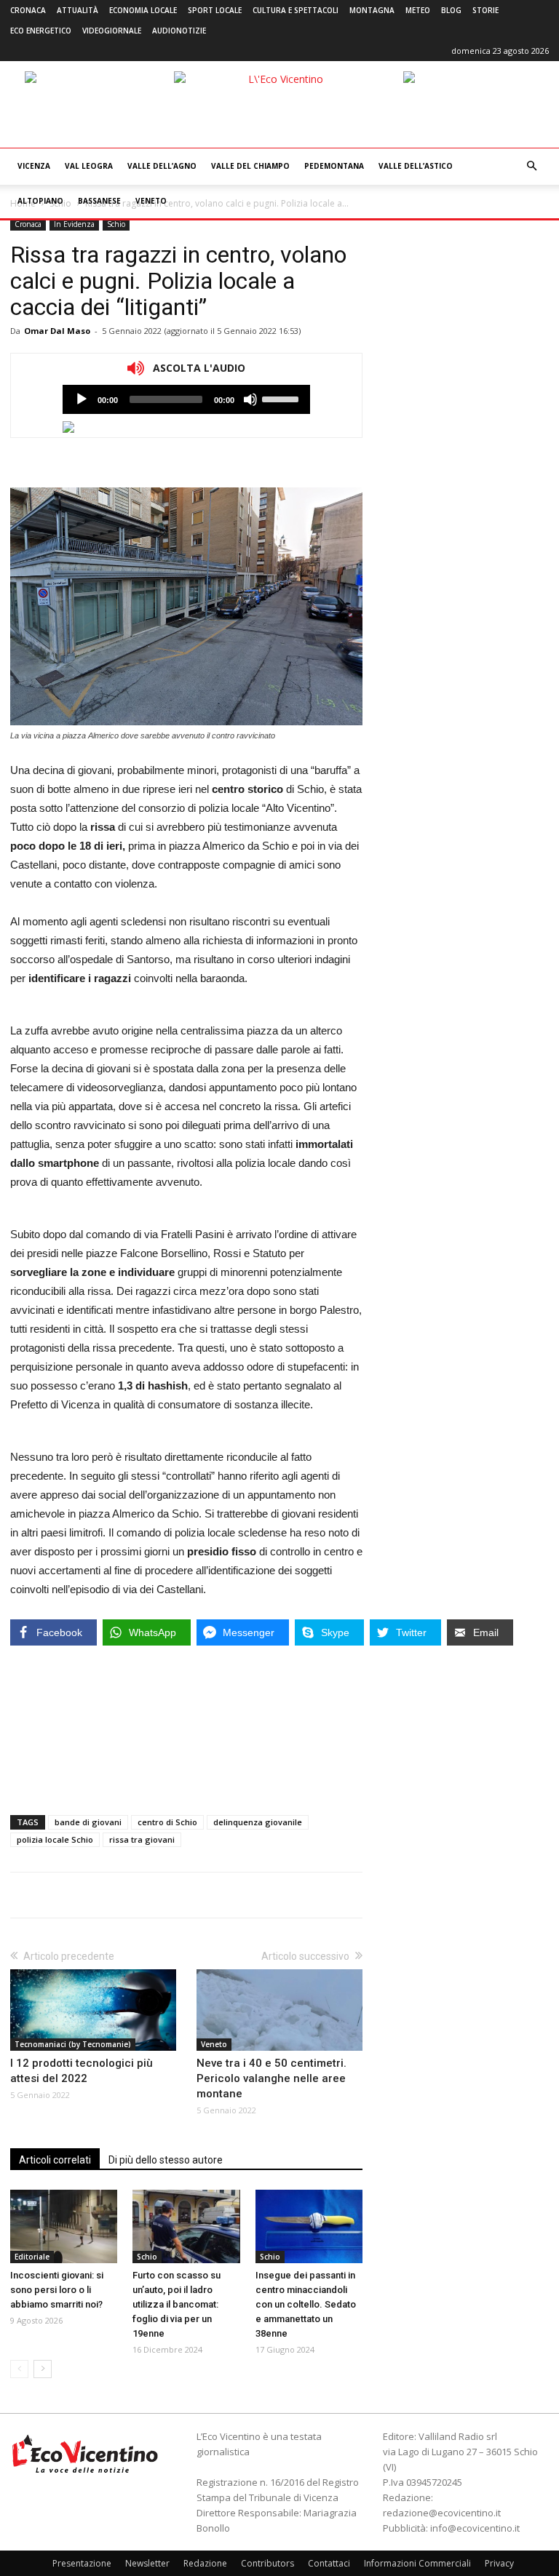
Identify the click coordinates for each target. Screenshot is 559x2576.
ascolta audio (82, 399)
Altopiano (40, 201)
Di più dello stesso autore (166, 2160)
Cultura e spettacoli (296, 10)
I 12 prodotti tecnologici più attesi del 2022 (82, 2071)
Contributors (267, 2563)
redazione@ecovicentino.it (442, 2513)
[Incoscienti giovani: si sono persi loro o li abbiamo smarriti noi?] (64, 2226)
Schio (116, 224)
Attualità (78, 10)
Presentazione (82, 2563)
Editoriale (32, 2257)
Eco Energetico (41, 31)
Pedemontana (334, 166)
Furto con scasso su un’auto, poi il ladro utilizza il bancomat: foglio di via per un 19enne (177, 2304)
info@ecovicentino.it (475, 2528)
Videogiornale (112, 31)
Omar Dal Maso (57, 331)
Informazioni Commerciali (417, 2563)
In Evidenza (74, 224)
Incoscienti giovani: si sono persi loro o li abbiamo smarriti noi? (57, 2290)
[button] (531, 166)
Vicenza (34, 166)
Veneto (151, 201)
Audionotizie (179, 31)
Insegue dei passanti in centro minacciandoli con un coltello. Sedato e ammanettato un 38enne (306, 2304)
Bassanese (99, 201)
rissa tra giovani (142, 1839)
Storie (485, 10)
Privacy (499, 2563)
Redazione (205, 2563)
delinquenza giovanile (258, 1822)
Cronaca (28, 10)
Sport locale (215, 10)
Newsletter (147, 2563)
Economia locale (143, 10)
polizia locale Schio (55, 1839)
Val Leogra (89, 166)
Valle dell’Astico (416, 166)
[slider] (282, 398)
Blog (451, 10)
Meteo (418, 10)
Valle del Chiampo (250, 166)
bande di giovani (88, 1822)
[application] (186, 399)
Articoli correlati (55, 2160)
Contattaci (329, 2563)
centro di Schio (167, 1822)
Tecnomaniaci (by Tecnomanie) (73, 2044)
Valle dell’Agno (162, 166)
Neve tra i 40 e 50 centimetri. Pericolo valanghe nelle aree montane (271, 2078)
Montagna (372, 10)
